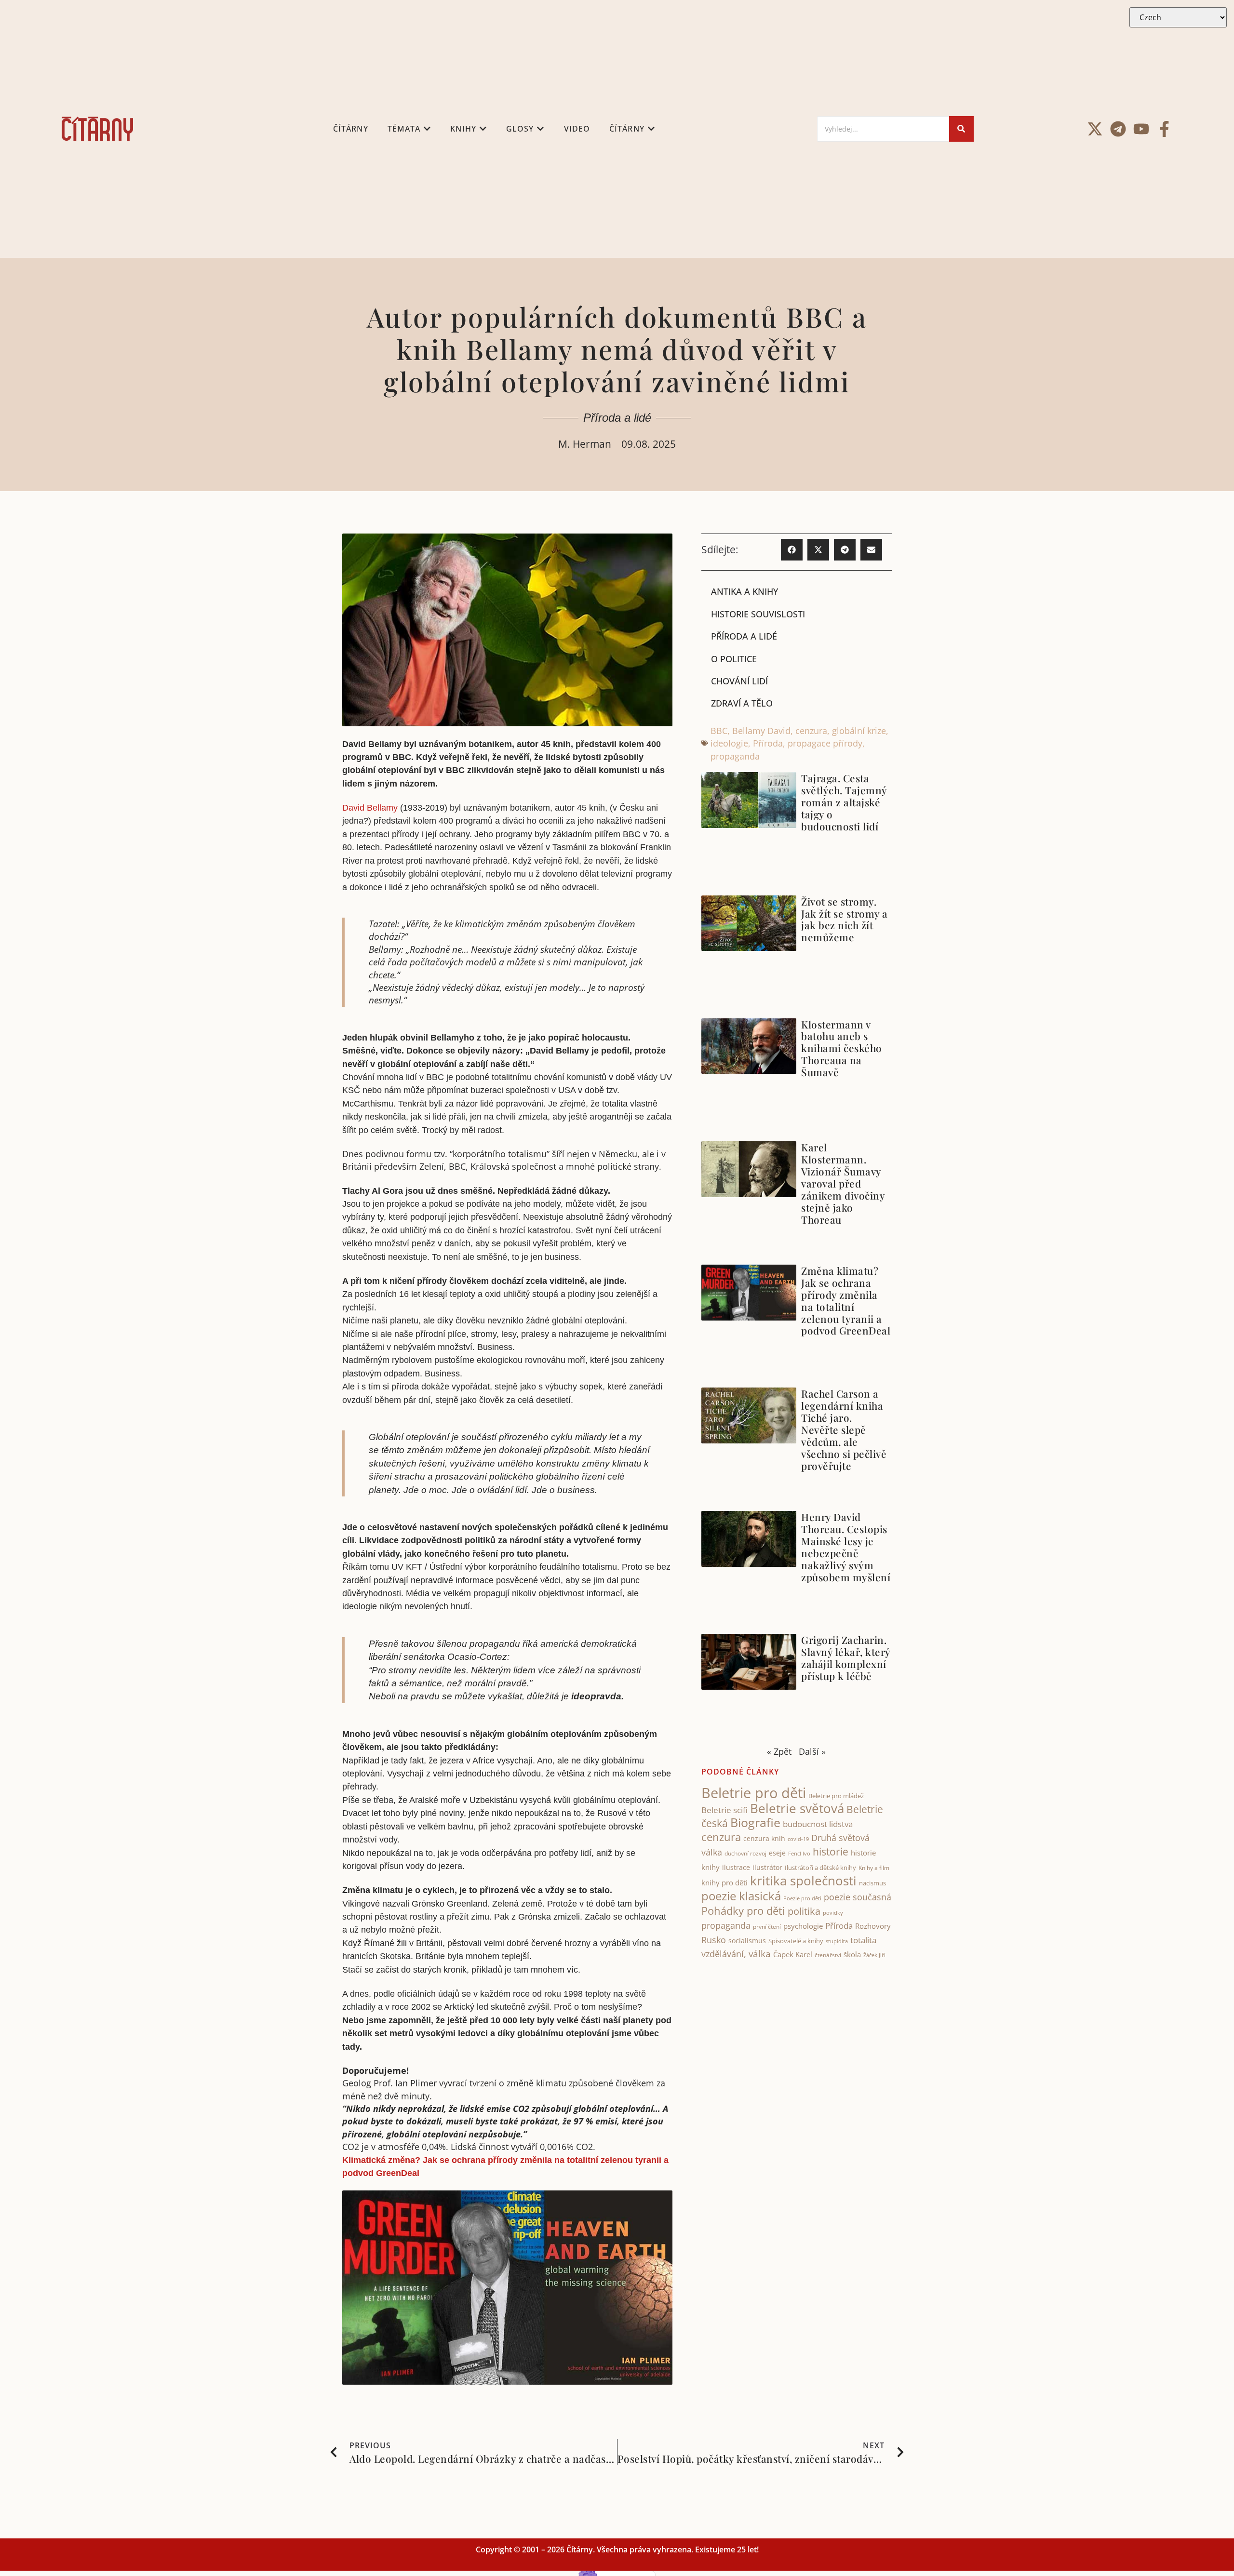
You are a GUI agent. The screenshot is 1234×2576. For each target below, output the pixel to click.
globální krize (859, 731)
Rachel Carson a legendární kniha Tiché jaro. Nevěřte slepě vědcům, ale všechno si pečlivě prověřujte (844, 1429)
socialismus (747, 1941)
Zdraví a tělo (742, 703)
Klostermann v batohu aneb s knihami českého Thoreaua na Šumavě (842, 1048)
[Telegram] (1118, 129)
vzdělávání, (724, 1954)
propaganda (735, 756)
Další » (812, 1751)
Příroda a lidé (617, 418)
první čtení (767, 1927)
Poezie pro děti (802, 1898)
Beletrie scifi (724, 1810)
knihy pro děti (724, 1882)
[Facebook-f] (1164, 129)
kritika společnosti (803, 1881)
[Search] (961, 129)
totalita (863, 1940)
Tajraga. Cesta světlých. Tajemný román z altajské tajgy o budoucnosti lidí (844, 802)
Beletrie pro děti (754, 1793)
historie (831, 1852)
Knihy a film (874, 1868)
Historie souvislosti (758, 614)
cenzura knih (764, 1838)
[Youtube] (1141, 129)
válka (760, 1954)
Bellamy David (761, 731)
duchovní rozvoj (745, 1853)
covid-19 (798, 1839)
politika (804, 1911)
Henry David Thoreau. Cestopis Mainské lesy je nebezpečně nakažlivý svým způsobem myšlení (846, 1547)
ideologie (729, 743)
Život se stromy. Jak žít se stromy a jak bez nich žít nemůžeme (845, 919)
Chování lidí (739, 681)
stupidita (837, 1941)
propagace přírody (825, 743)
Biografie (755, 1822)
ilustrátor (767, 1867)
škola (852, 1954)
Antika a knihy (744, 591)
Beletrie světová (797, 1808)
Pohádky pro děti (743, 1911)
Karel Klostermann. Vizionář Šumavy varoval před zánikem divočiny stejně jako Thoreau (843, 1183)
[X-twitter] (1095, 129)
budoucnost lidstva (818, 1824)
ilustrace (736, 1867)
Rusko (714, 1940)
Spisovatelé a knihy (796, 1941)
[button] (792, 550)
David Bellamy (370, 808)
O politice (734, 659)
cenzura (811, 731)
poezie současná (858, 1897)
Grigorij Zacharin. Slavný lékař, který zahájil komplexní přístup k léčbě (846, 1658)
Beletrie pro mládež (836, 1796)
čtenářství (828, 1955)
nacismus (872, 1883)
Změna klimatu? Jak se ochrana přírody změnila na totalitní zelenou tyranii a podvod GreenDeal (846, 1301)
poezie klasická (741, 1896)
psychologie (803, 1926)
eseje (777, 1853)
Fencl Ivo (799, 1853)
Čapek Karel (793, 1954)
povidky (833, 1913)
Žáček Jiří (874, 1955)
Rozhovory (873, 1926)
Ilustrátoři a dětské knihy (820, 1868)
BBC (719, 731)
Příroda (768, 743)
